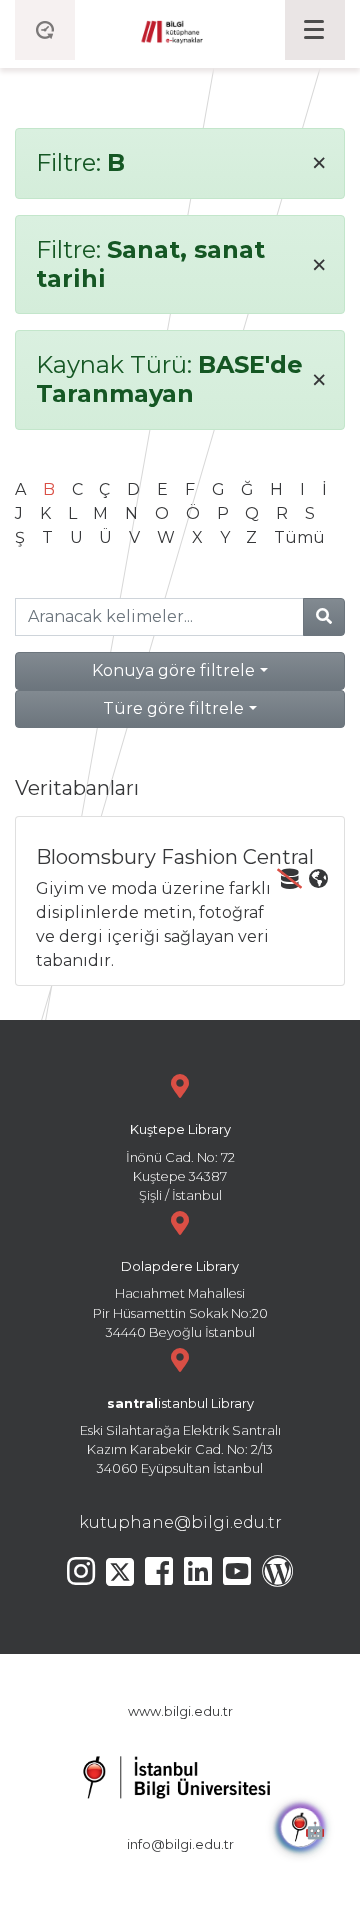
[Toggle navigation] (315, 30)
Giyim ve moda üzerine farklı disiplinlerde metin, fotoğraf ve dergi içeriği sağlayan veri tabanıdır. (175, 907)
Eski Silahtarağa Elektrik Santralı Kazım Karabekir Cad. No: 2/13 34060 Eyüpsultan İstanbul (180, 1436)
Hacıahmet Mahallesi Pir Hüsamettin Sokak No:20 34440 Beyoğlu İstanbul (180, 1299)
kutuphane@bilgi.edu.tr (180, 1522)
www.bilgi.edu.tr (180, 1711)
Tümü (299, 537)
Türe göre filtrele (173, 708)
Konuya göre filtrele (173, 670)
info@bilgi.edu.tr (180, 1844)
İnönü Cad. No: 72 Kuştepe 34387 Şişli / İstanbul (180, 1162)
